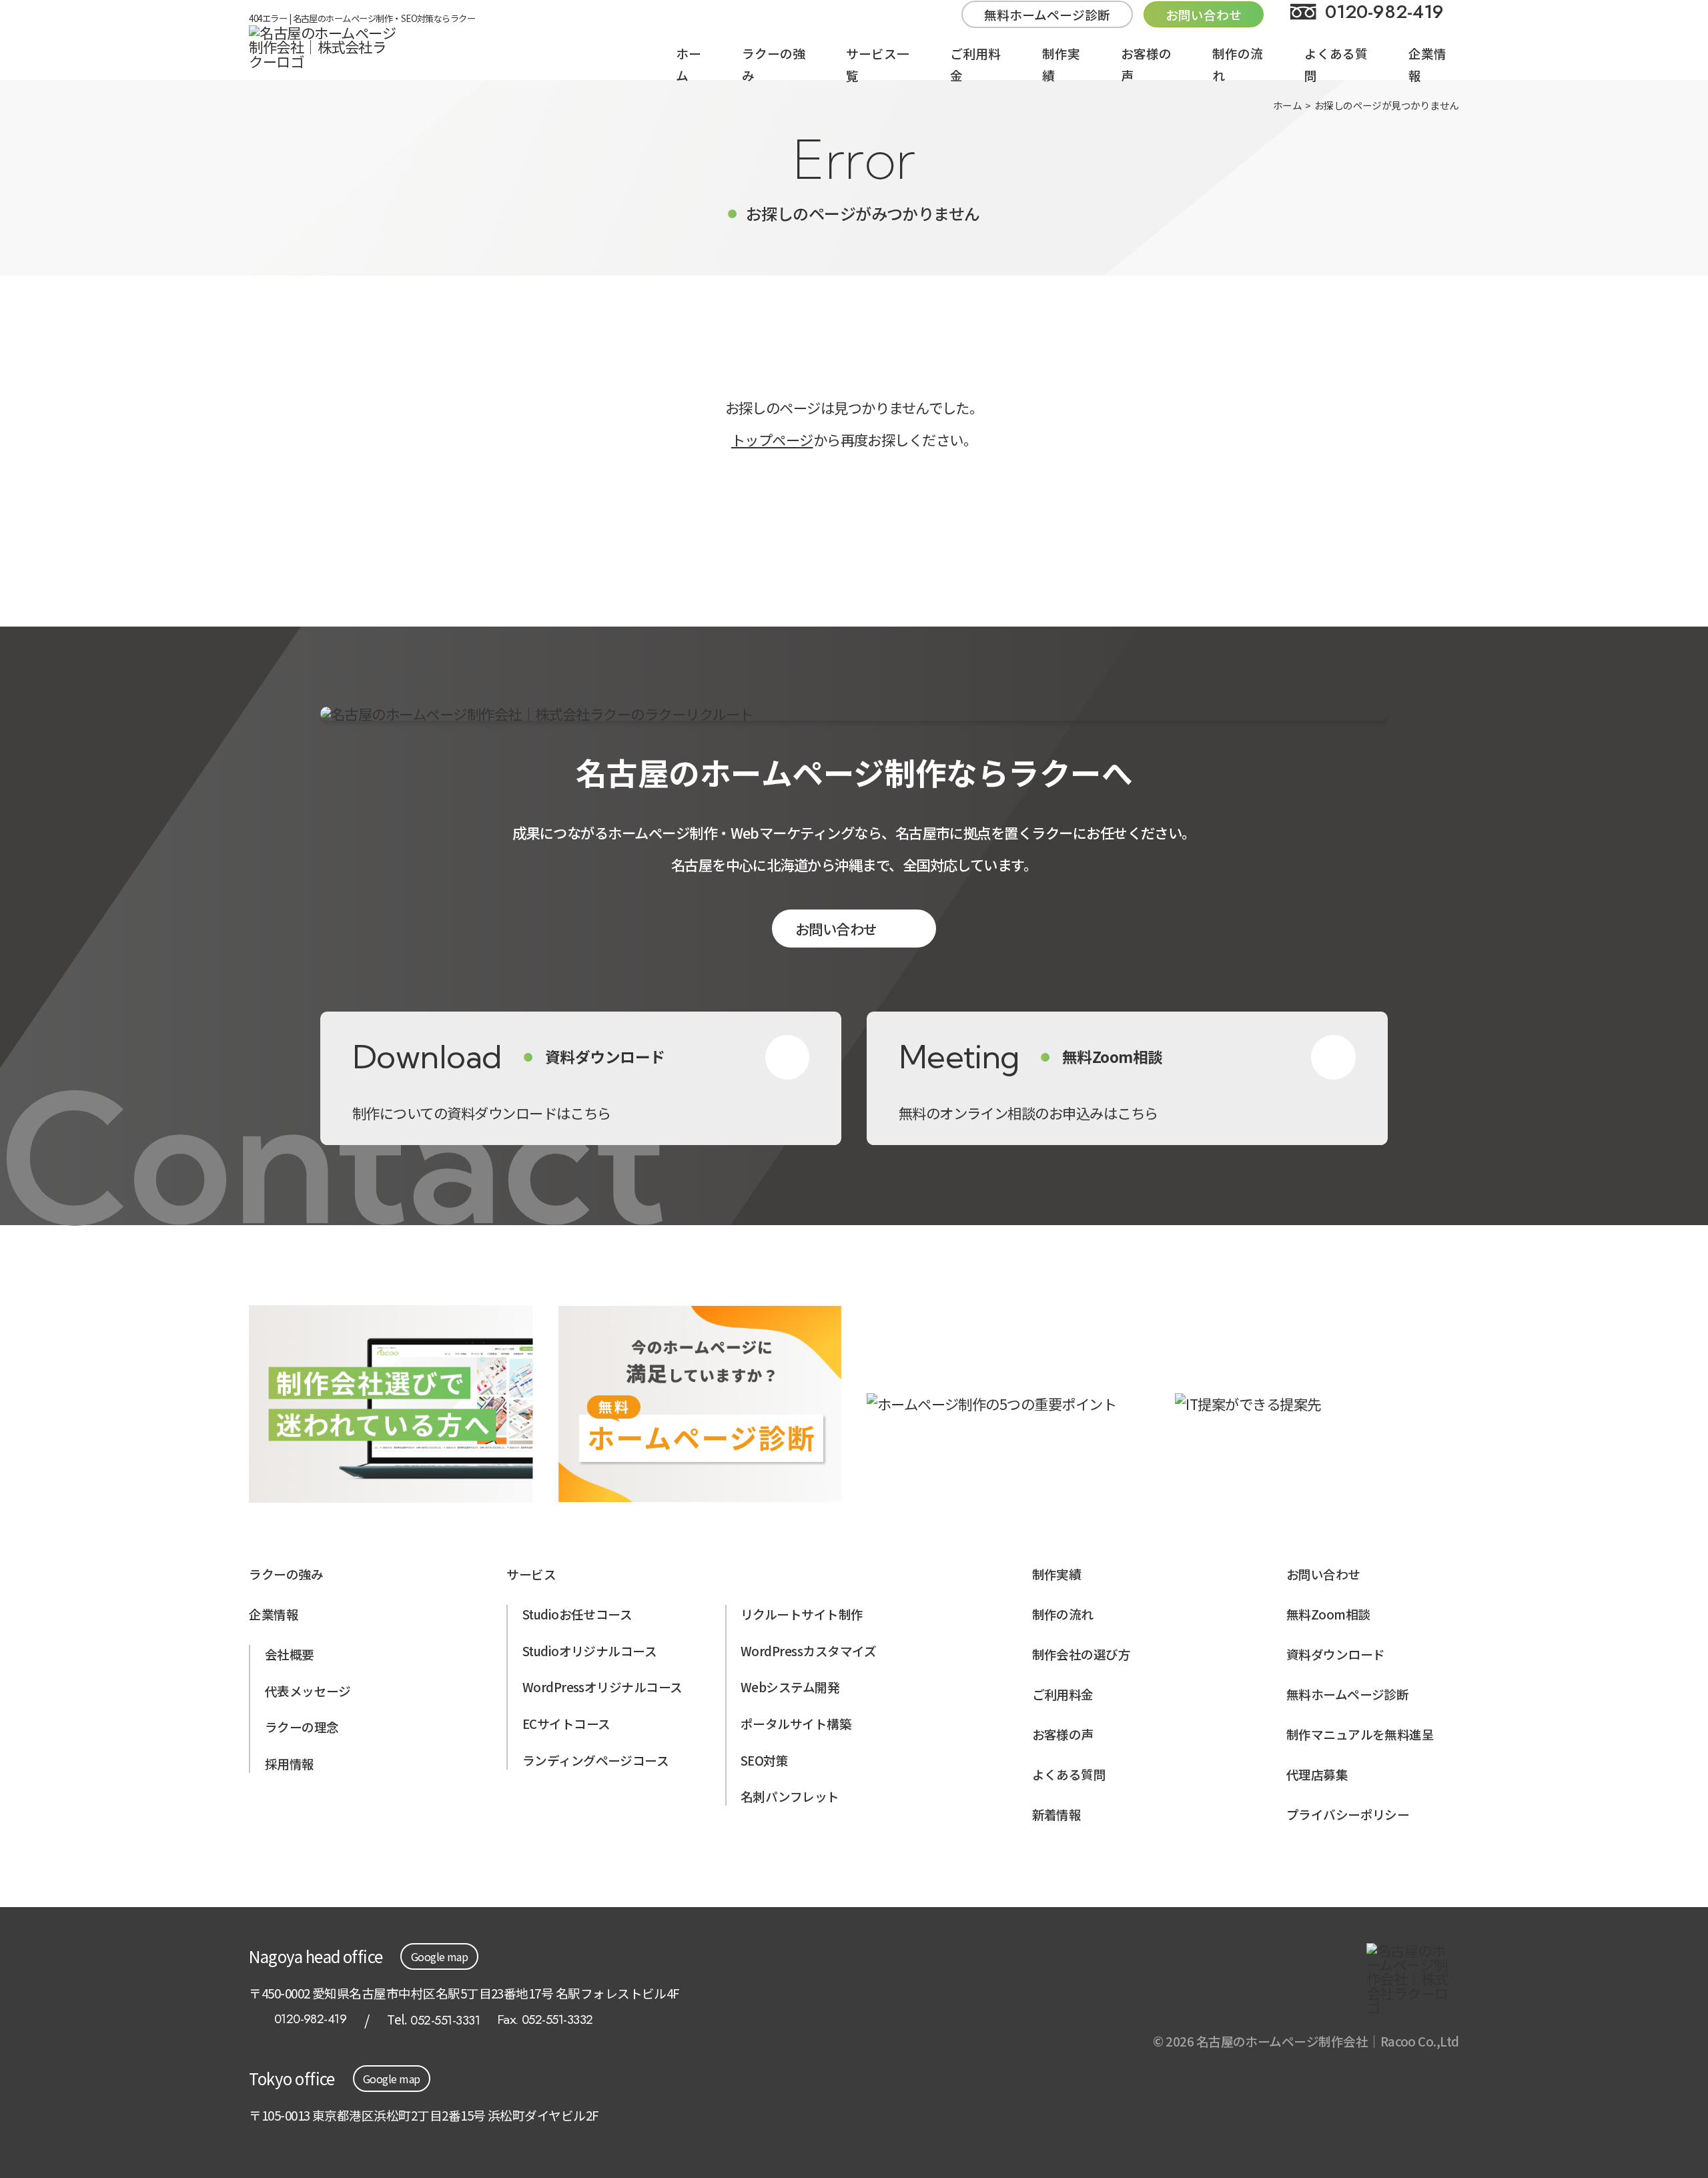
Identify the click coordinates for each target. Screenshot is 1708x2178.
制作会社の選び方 (1082, 1654)
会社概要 (290, 1654)
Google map (440, 1956)
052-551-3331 (445, 2020)
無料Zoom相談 (1328, 1614)
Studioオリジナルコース (590, 1651)
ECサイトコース (566, 1723)
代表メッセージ (308, 1691)
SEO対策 (764, 1760)
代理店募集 (1317, 1774)
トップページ (772, 439)
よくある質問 (1069, 1774)
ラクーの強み (286, 1574)
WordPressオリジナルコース (602, 1687)
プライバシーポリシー (1348, 1814)
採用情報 (290, 1763)
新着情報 (1057, 1814)
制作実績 (1057, 1574)
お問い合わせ (836, 929)
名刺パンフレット (790, 1796)
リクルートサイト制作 (802, 1614)
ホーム (1287, 105)
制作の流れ (1063, 1614)
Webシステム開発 (790, 1687)
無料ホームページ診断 (1047, 14)
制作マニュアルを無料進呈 (1360, 1734)
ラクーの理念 (302, 1727)
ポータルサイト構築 (796, 1723)
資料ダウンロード (1336, 1654)
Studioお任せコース (577, 1614)
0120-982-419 (310, 2020)
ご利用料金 (1063, 1694)
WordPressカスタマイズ (808, 1651)
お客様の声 (1063, 1734)
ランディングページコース (596, 1760)
